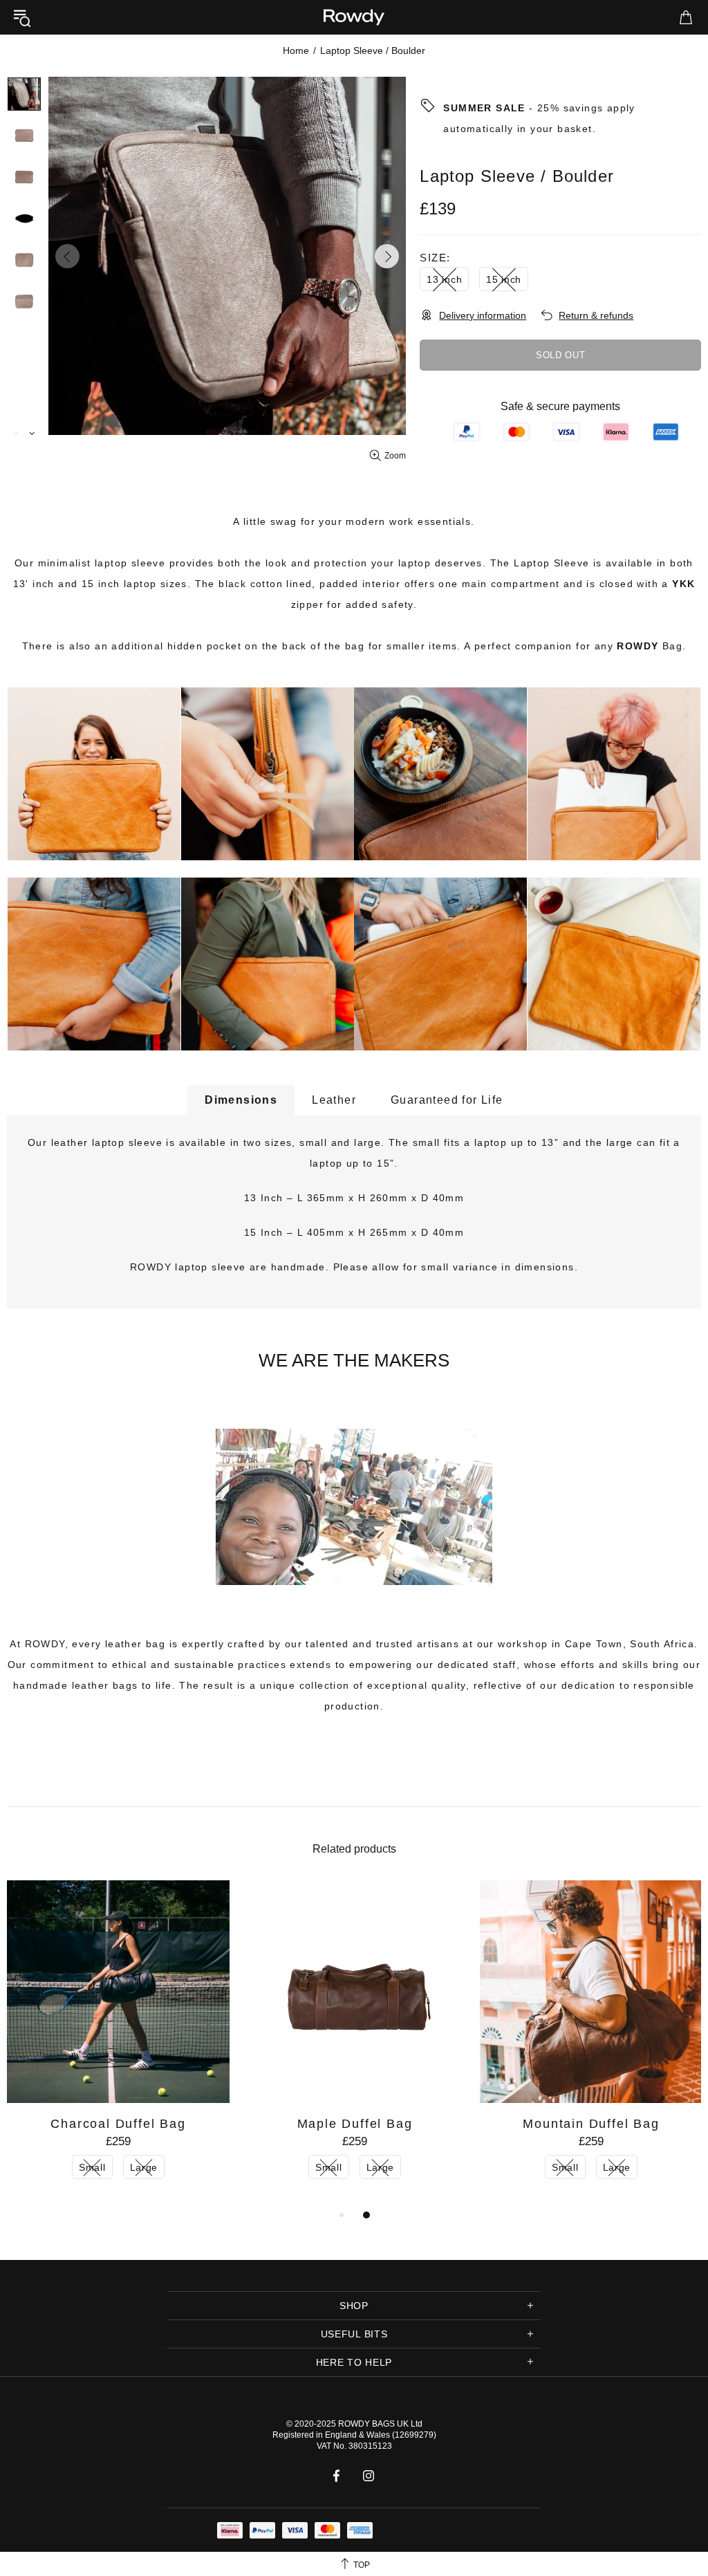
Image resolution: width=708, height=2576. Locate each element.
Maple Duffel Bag (355, 2124)
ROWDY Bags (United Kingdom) (354, 17)
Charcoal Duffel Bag (118, 2124)
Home (296, 50)
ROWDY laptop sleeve (188, 1267)
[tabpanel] (118, 2044)
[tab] (241, 1100)
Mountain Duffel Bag (591, 2124)
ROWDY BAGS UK (373, 2424)
